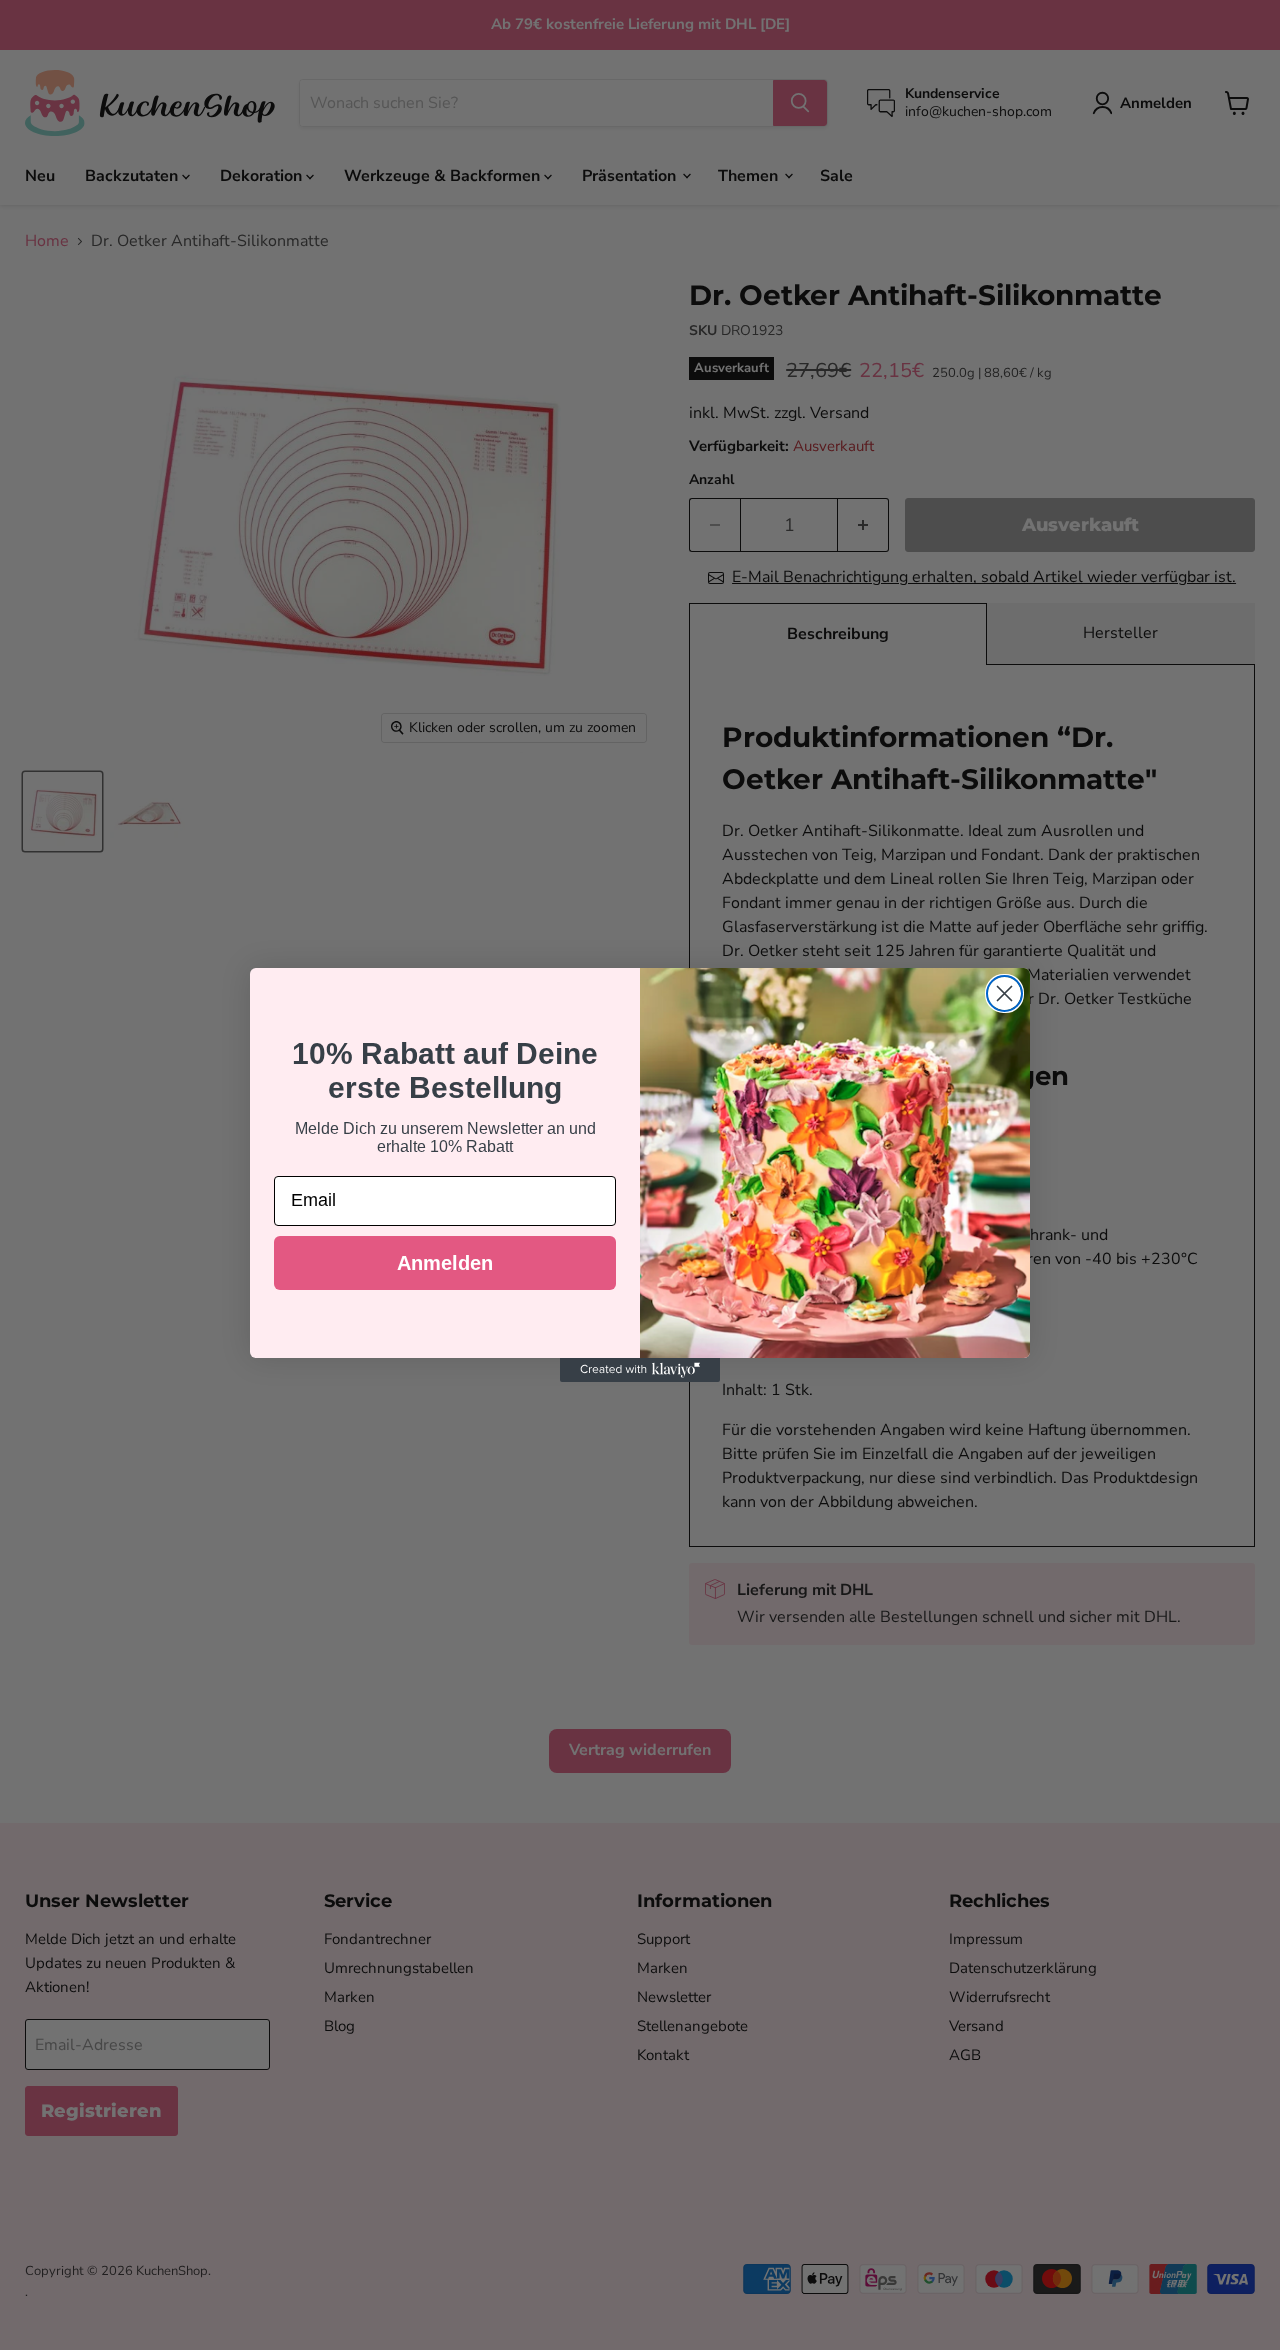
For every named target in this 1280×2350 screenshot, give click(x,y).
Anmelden (445, 1263)
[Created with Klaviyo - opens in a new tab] (640, 1370)
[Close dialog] (1004, 993)
